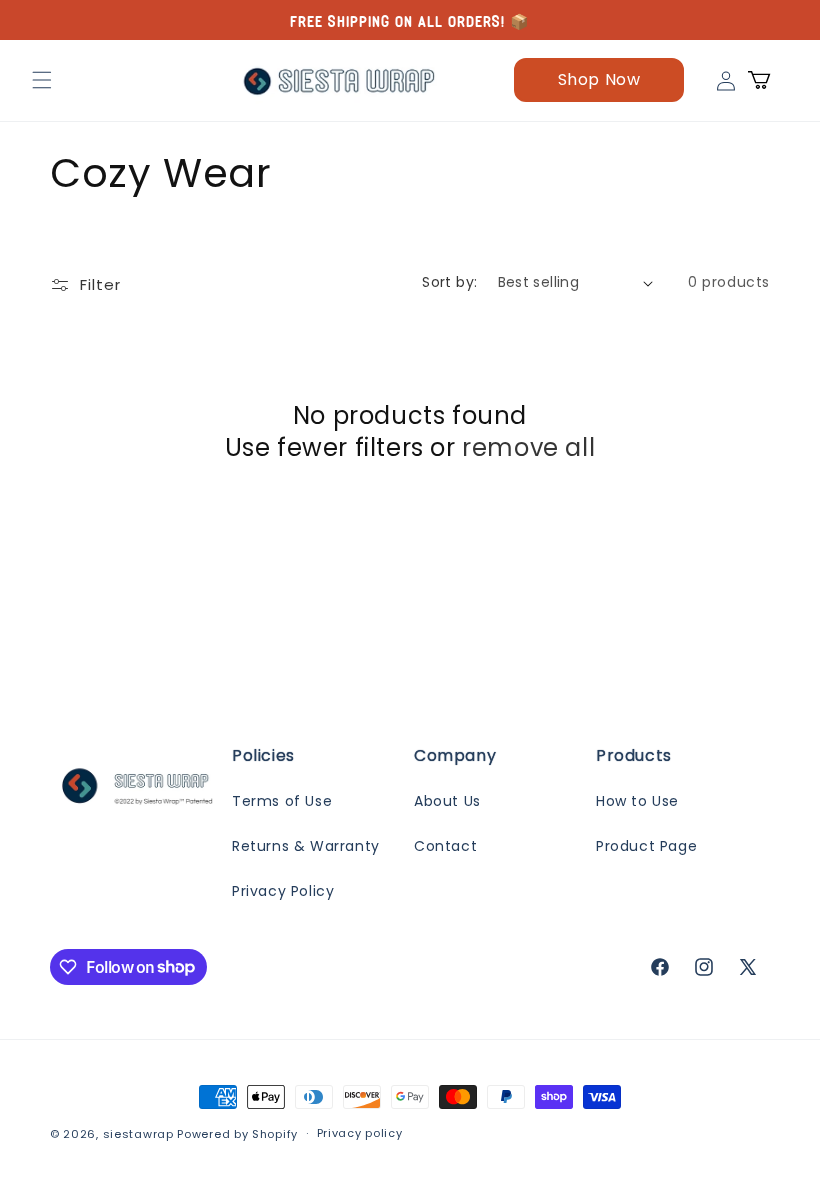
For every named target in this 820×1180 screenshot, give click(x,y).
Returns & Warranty (306, 846)
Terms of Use (282, 801)
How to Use (637, 801)
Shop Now (599, 79)
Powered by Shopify (237, 1134)
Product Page (646, 846)
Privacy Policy (283, 891)
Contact (445, 846)
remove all (528, 447)
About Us (447, 801)
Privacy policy (360, 1133)
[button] (42, 80)
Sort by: (449, 282)
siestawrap (138, 1134)
